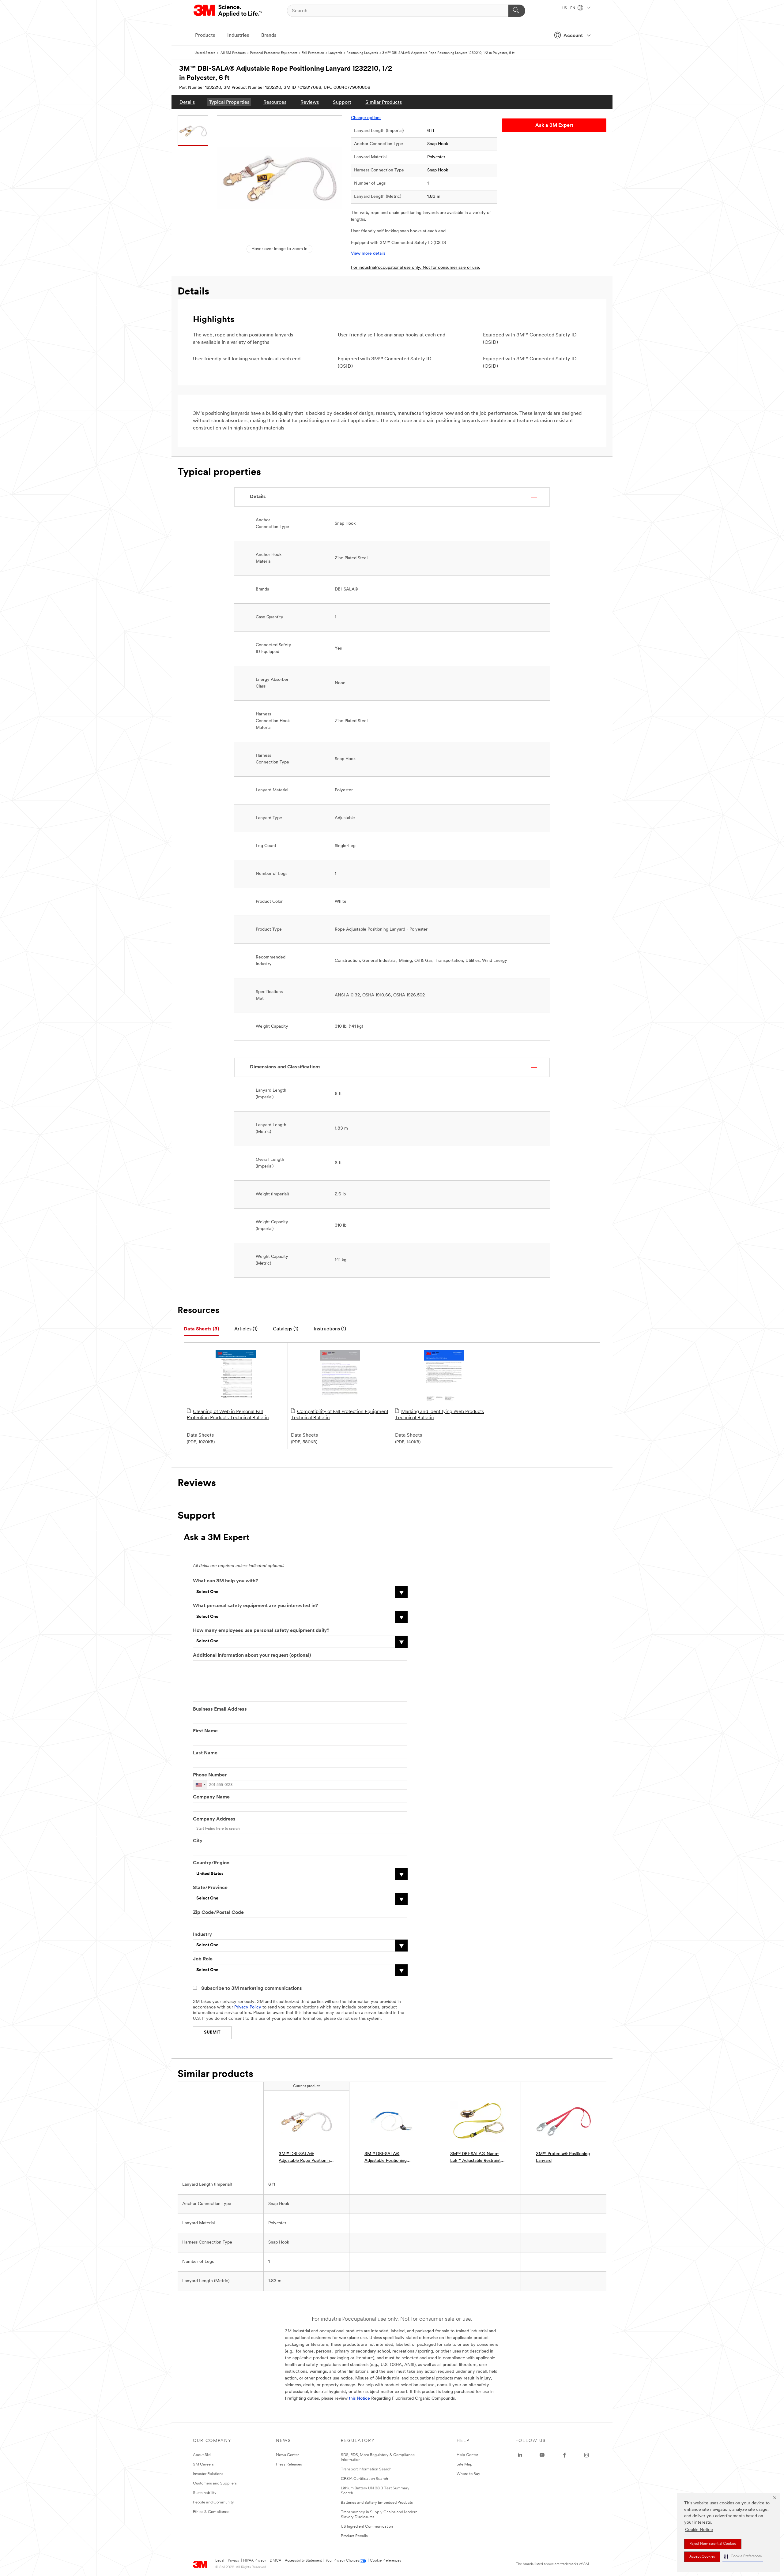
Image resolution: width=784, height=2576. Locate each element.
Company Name (211, 1797)
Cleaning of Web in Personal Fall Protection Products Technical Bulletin (228, 1415)
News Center (287, 2455)
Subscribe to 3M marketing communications (252, 1989)
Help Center (467, 2455)
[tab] (201, 1329)
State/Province (210, 1888)
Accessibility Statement (303, 2561)
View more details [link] (368, 254)
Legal (220, 2561)
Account (573, 36)
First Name (205, 1731)
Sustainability (205, 2493)
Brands (269, 36)
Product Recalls (354, 2536)
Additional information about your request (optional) (252, 1655)
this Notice (359, 2399)
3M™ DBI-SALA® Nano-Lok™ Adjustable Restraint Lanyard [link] (475, 2158)
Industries (238, 36)
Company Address (214, 1819)
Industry (202, 1935)
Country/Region (211, 1863)
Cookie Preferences (385, 2561)
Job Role (203, 1959)
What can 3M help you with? (225, 1581)
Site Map (465, 2464)
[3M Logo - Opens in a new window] (228, 11)
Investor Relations (208, 2474)
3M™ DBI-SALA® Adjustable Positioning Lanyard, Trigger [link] (386, 2158)
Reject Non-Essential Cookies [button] (713, 2544)
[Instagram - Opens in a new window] (586, 2455)
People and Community (213, 2502)
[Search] (517, 11)
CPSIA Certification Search (364, 2479)
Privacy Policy (248, 2007)
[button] (743, 2557)
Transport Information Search (366, 2469)
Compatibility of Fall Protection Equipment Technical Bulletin (340, 1415)
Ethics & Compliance (211, 2512)
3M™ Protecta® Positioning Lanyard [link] (563, 2157)
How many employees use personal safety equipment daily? (261, 1631)
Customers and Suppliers (215, 2483)
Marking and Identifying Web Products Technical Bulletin (439, 1415)
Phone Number (210, 1775)
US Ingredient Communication (367, 2527)
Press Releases (289, 2464)
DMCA (275, 2561)
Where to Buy (468, 2474)
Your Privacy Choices (342, 2561)
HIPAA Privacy (255, 2561)
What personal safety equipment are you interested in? (255, 1606)
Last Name (205, 1753)
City (198, 1841)
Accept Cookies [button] (702, 2557)
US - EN (569, 8)
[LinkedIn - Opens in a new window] (520, 2455)
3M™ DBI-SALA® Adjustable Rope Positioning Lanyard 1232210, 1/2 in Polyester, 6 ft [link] (305, 2158)
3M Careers (203, 2464)
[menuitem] (187, 102)
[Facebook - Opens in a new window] (564, 2455)
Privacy (234, 2561)
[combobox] (200, 1785)
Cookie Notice (699, 2530)
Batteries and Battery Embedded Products (377, 2503)
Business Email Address (220, 1709)
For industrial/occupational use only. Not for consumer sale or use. (416, 268)
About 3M (202, 2455)
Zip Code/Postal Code (218, 1913)
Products (205, 36)
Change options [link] (366, 118)
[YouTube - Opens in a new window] (542, 2455)
